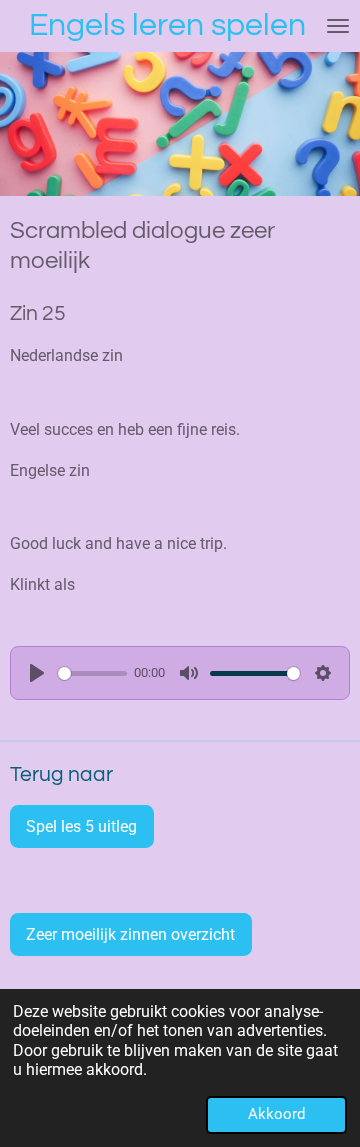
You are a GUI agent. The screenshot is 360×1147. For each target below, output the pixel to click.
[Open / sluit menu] (338, 26)
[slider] (92, 673)
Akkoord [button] (276, 1114)
